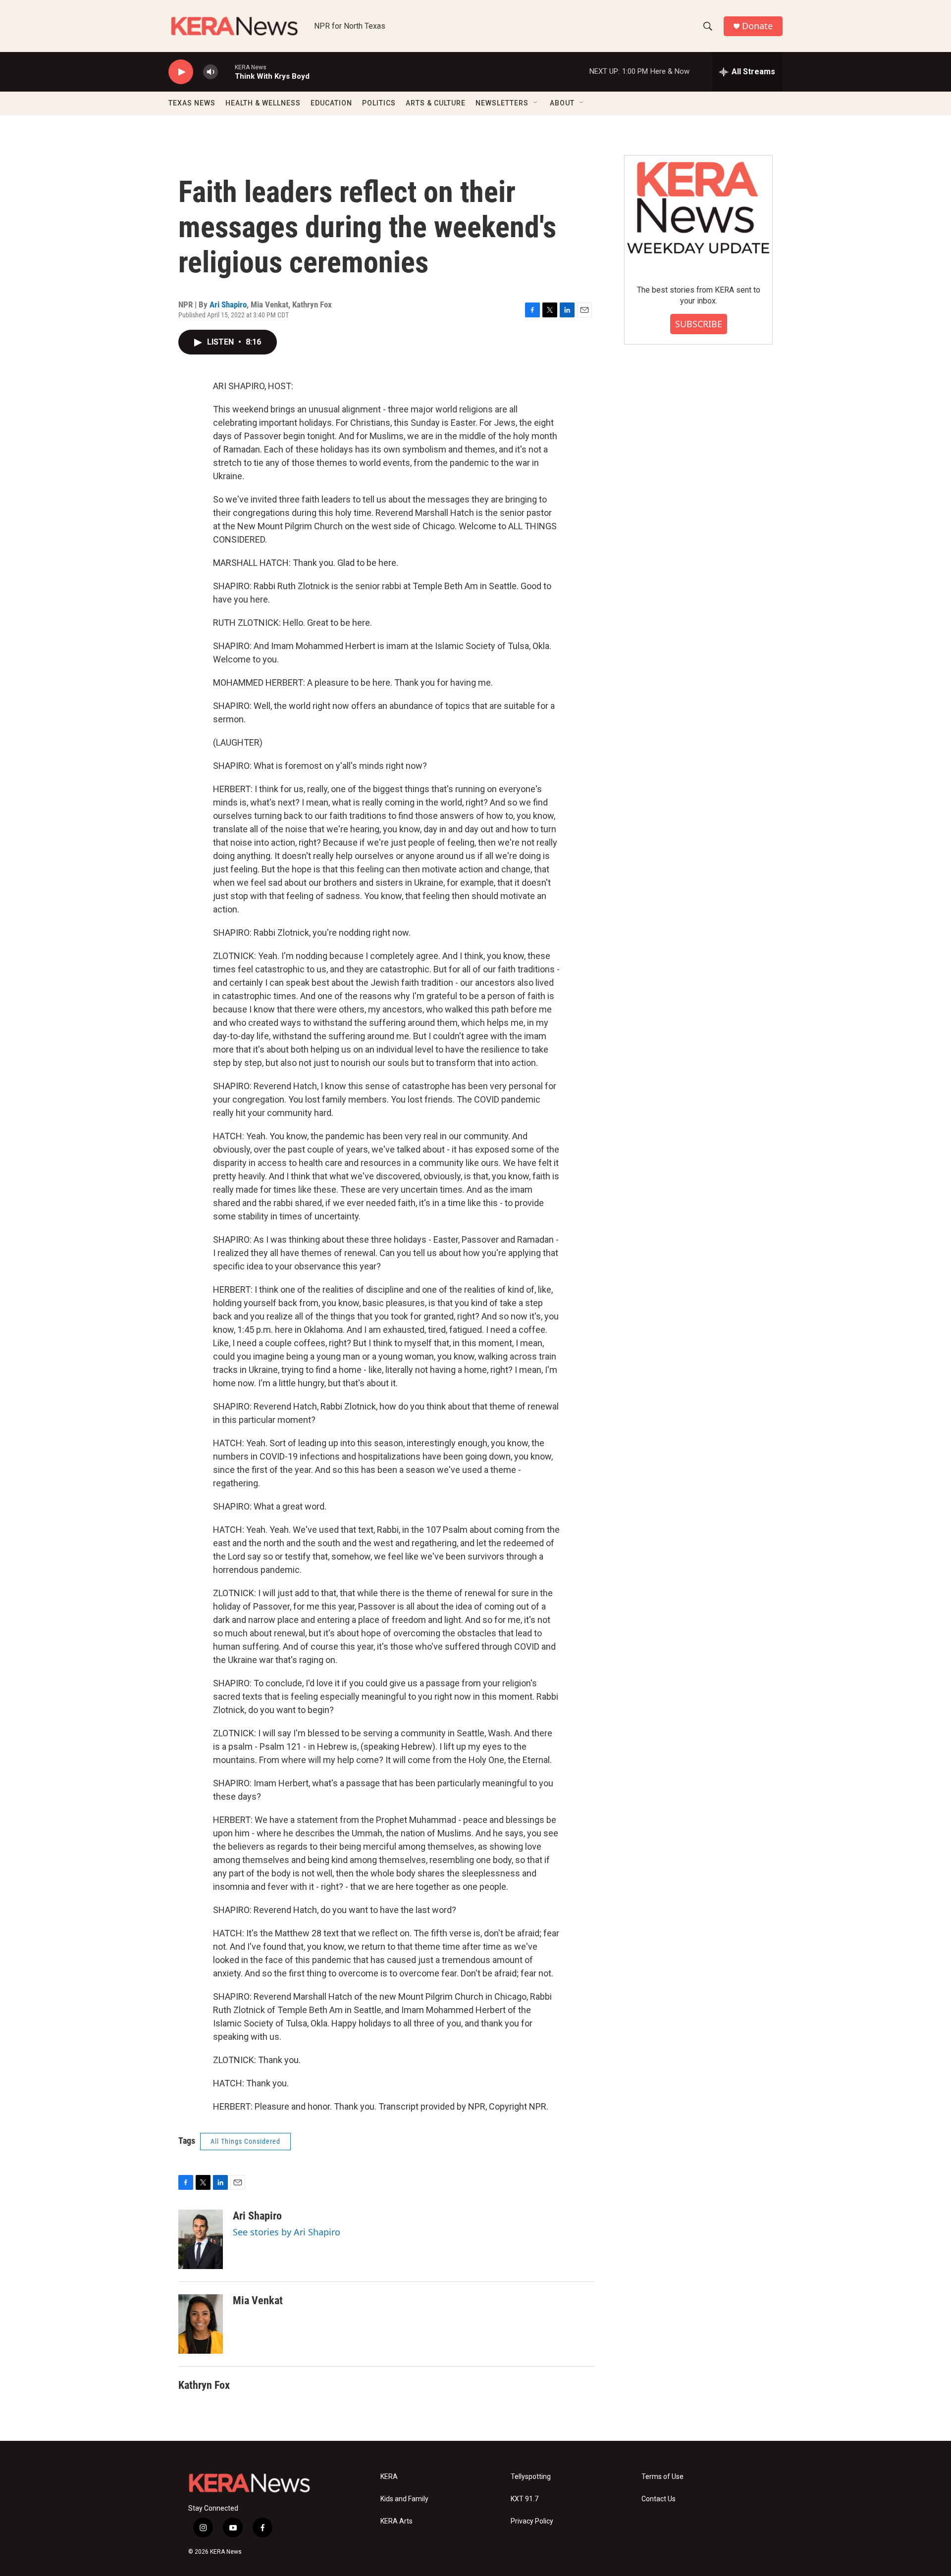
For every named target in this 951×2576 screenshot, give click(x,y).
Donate (757, 26)
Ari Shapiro (228, 304)
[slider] (226, 72)
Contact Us (659, 2499)
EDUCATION (331, 103)
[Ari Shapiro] (201, 2239)
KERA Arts (396, 2521)
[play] (181, 72)
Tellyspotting (531, 2477)
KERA (389, 2477)
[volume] (211, 72)
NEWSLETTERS (502, 103)
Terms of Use (662, 2477)
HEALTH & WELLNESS (263, 103)
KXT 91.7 (525, 2499)
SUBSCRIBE (699, 324)
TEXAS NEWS (192, 103)
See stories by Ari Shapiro (287, 2232)
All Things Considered (245, 2141)
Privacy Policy (532, 2521)
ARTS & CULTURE (436, 103)
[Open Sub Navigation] (536, 103)
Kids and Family (404, 2499)
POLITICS (379, 103)
